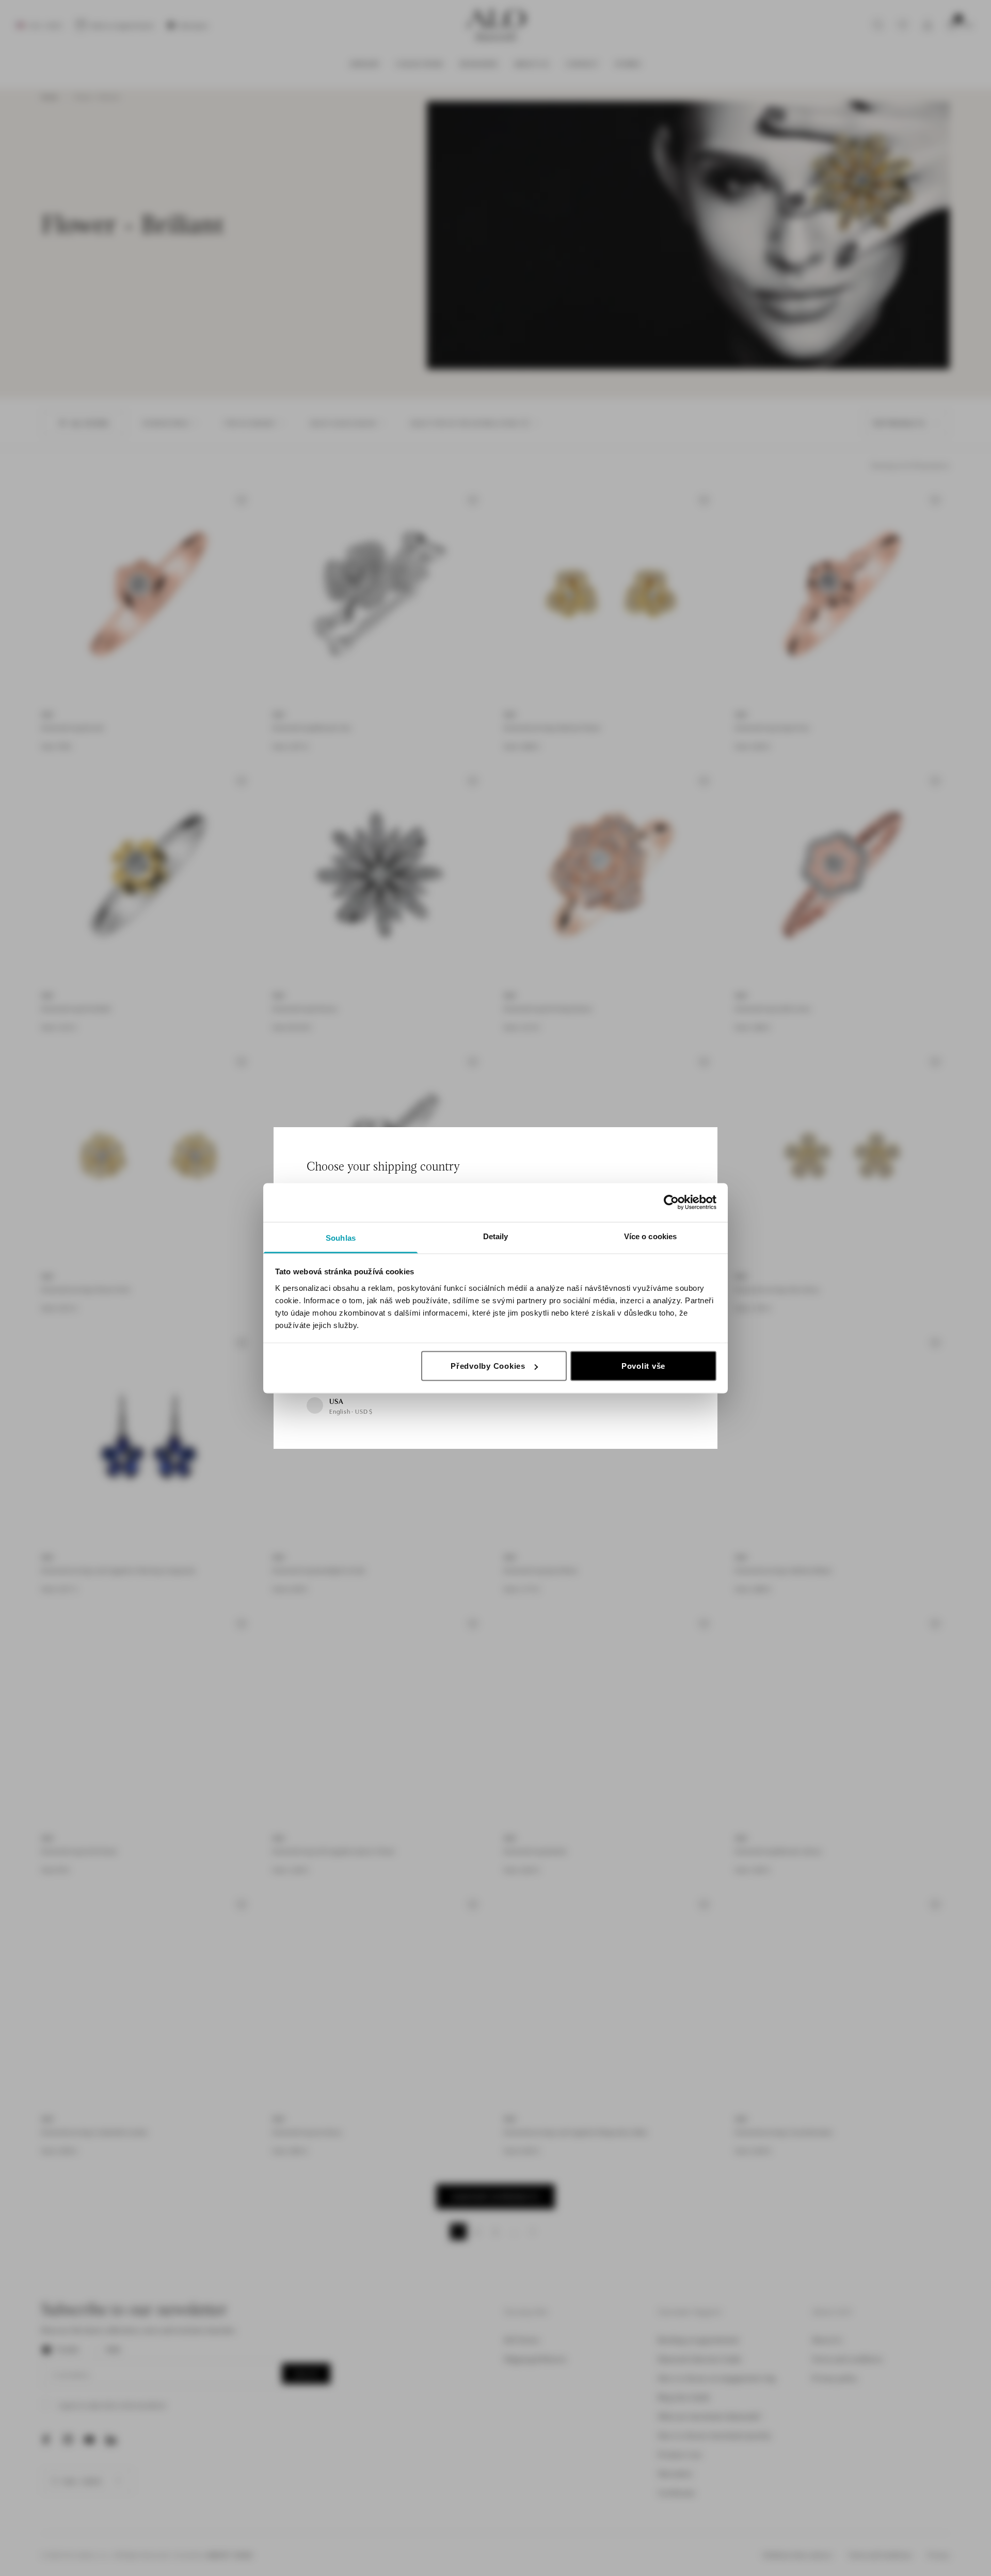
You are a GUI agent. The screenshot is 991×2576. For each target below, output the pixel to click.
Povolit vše (643, 1366)
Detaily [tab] (496, 1236)
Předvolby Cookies (488, 1366)
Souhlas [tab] (341, 1237)
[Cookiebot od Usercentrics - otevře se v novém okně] (671, 1203)
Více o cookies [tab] (650, 1236)
